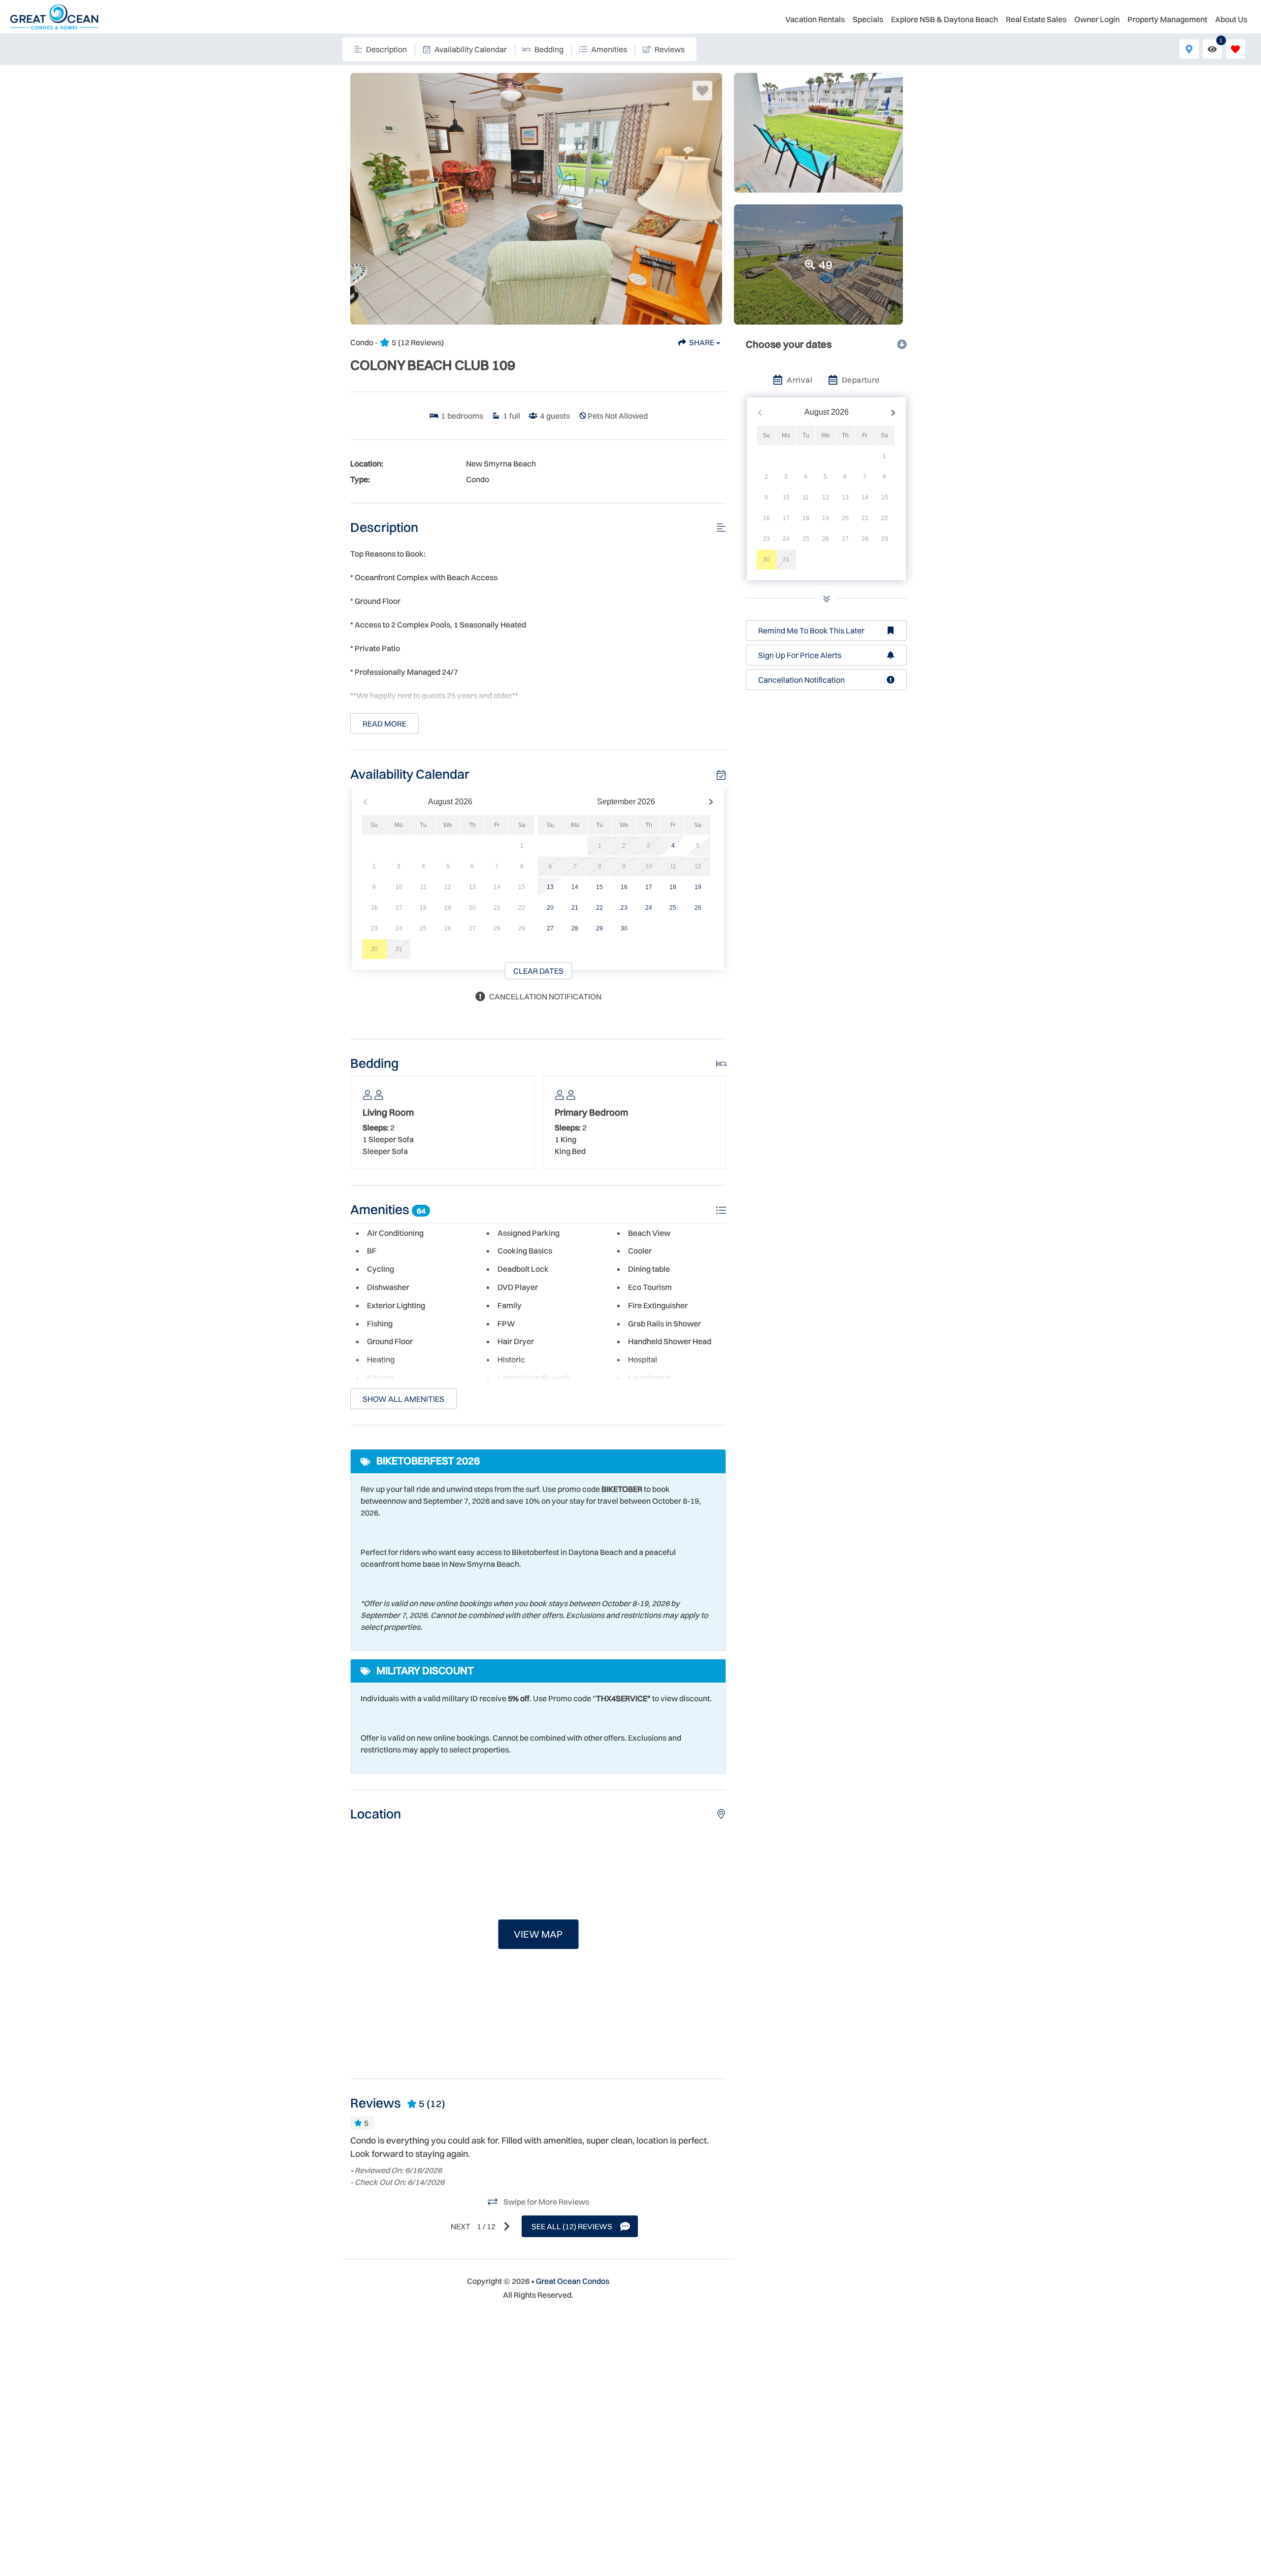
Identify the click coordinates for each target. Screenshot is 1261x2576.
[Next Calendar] (711, 802)
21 (575, 908)
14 (575, 887)
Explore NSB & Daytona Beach (945, 19)
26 (698, 908)
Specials (868, 19)
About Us (1231, 19)
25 (673, 908)
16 (624, 887)
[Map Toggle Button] (1189, 49)
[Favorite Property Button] (702, 91)
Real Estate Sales (1036, 19)
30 (624, 928)
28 (575, 928)
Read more (384, 724)
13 (550, 887)
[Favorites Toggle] (1236, 49)
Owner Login (1097, 19)
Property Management (1167, 19)
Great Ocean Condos (573, 2281)
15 (599, 887)
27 (550, 928)
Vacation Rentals (815, 19)
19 (698, 887)
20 (550, 908)
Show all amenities (403, 1399)
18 (673, 887)
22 (599, 908)
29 (599, 928)
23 (624, 908)
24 (649, 908)
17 (649, 887)
